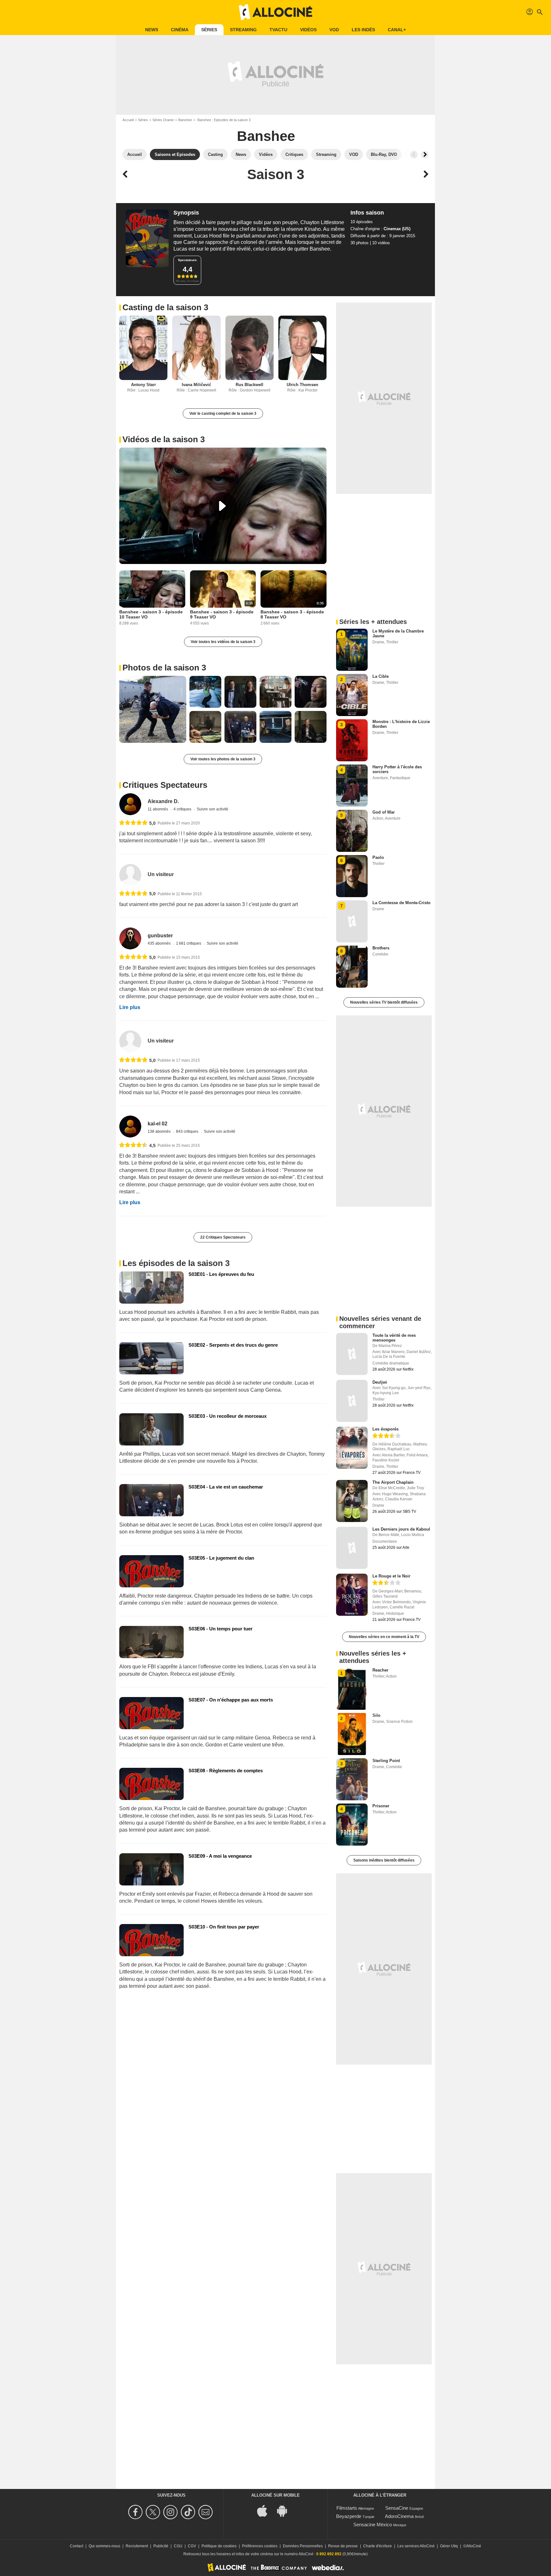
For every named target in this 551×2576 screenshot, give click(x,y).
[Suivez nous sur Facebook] (136, 2512)
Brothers (381, 948)
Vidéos (308, 30)
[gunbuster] (130, 938)
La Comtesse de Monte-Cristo (401, 903)
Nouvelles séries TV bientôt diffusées (384, 1002)
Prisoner (381, 1806)
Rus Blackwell (250, 385)
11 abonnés (158, 809)
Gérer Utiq (449, 2546)
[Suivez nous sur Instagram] (171, 2512)
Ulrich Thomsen (302, 385)
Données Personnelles (303, 2546)
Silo (376, 1715)
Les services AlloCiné (416, 2546)
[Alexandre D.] (130, 804)
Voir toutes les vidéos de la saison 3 (223, 642)
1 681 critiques (189, 943)
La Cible (381, 676)
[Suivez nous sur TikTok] (189, 2512)
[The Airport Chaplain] (352, 1501)
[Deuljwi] (352, 1401)
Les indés (363, 30)
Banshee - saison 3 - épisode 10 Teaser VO (151, 614)
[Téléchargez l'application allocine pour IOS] (266, 2510)
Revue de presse (343, 2546)
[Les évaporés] (352, 1448)
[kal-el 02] (130, 1127)
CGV (192, 2546)
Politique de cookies (219, 2546)
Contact (77, 2546)
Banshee (185, 120)
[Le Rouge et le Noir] (352, 1595)
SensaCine (397, 2508)
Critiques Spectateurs (165, 785)
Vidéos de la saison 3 (164, 439)
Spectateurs (187, 260)
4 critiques (183, 809)
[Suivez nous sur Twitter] (154, 2512)
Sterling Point (386, 1761)
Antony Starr (143, 385)
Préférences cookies (260, 2546)
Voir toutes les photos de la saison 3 (223, 759)
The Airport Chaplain (393, 1482)
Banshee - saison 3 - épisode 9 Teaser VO (222, 614)
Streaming (243, 30)
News (152, 30)
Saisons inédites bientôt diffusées (384, 1860)
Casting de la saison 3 (165, 307)
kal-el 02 (158, 1124)
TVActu (278, 30)
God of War (384, 812)
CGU (178, 2546)
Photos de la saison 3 (164, 668)
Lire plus (130, 1007)
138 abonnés (160, 1131)
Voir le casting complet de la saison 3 (223, 413)
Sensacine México (373, 2525)
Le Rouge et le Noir (391, 1576)
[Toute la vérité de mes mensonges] (352, 1354)
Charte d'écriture (378, 2546)
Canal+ (397, 30)
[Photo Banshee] (153, 709)
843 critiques (188, 1131)
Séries (209, 30)
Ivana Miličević (196, 385)
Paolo (378, 857)
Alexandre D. (163, 801)
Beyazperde (349, 2516)
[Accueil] (275, 12)
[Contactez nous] (206, 2512)
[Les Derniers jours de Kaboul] (352, 1548)
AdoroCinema (399, 2516)
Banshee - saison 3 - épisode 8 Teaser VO (292, 614)
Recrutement (137, 2546)
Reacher (380, 1670)
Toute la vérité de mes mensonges (394, 1338)
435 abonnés (160, 943)
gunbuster (160, 936)
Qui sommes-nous (104, 2546)
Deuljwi (380, 1382)
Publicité (161, 2546)
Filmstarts (347, 2508)
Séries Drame (163, 120)
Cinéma (180, 30)
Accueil (128, 120)
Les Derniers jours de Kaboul (401, 1529)
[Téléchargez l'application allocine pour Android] (285, 2510)
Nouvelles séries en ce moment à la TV (384, 1637)
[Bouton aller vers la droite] (425, 155)
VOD (334, 30)
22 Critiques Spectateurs (223, 1237)
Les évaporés (386, 1429)
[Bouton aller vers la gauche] (414, 155)
